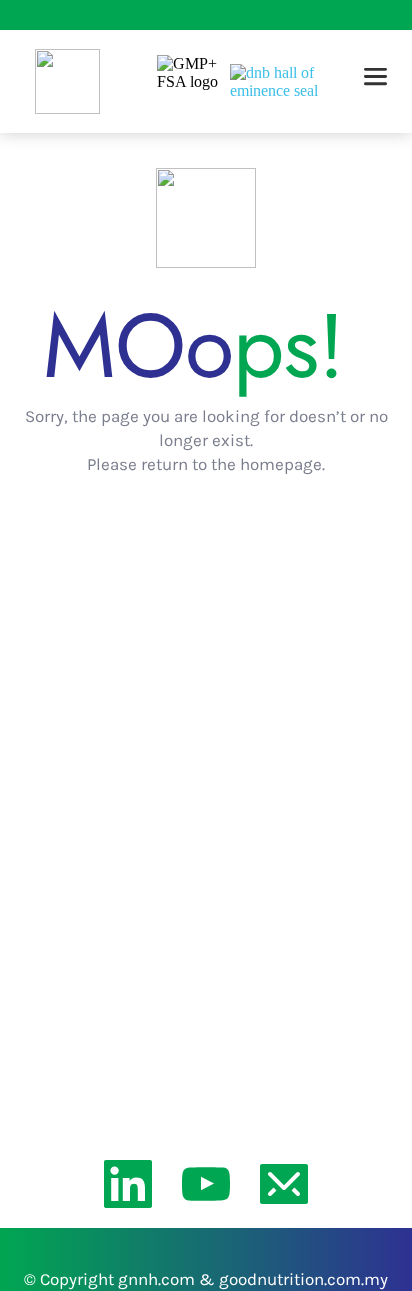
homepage (281, 464)
